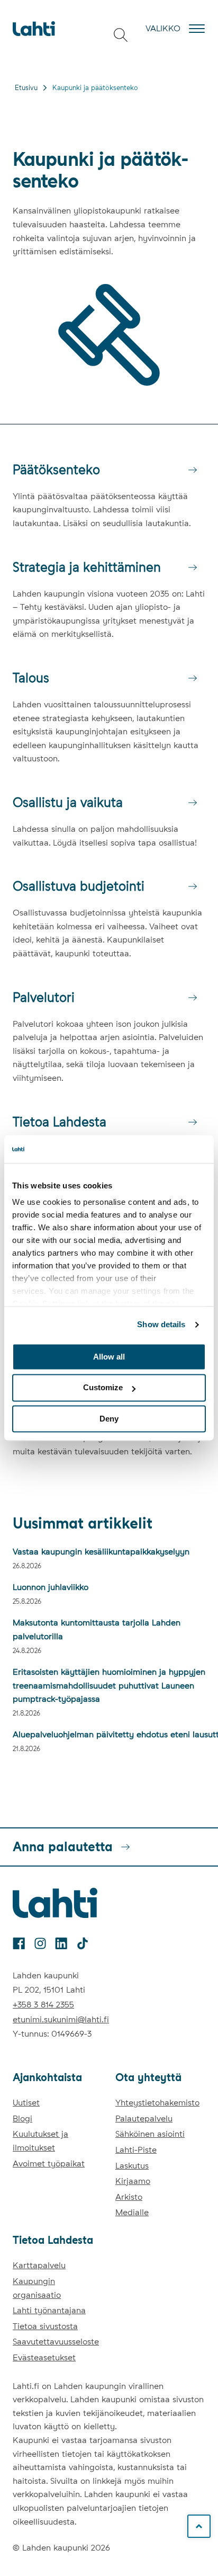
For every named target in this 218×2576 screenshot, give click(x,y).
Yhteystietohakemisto (157, 2103)
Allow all (109, 1357)
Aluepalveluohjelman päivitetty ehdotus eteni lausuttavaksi (109, 1734)
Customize (103, 1388)
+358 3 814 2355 (43, 2005)
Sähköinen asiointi (150, 2134)
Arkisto (129, 2197)
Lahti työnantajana (49, 2310)
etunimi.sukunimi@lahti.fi (61, 2019)
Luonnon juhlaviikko (51, 1587)
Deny (109, 1419)
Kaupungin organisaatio (37, 2288)
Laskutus (132, 2166)
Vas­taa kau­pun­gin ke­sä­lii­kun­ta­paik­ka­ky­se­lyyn (101, 1552)
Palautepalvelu (144, 2118)
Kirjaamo (133, 2181)
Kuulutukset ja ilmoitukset (40, 2141)
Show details (161, 1324)
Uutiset (26, 2103)
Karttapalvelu (39, 2265)
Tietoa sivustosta (45, 2326)
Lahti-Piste (136, 2150)
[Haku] (121, 35)
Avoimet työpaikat (49, 2164)
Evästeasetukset (44, 2357)
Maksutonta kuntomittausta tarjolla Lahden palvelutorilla (97, 1629)
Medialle (132, 2212)
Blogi (22, 2118)
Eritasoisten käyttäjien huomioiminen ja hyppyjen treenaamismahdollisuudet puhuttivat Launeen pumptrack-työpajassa (109, 1685)
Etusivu (26, 88)
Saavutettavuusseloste (56, 2342)
